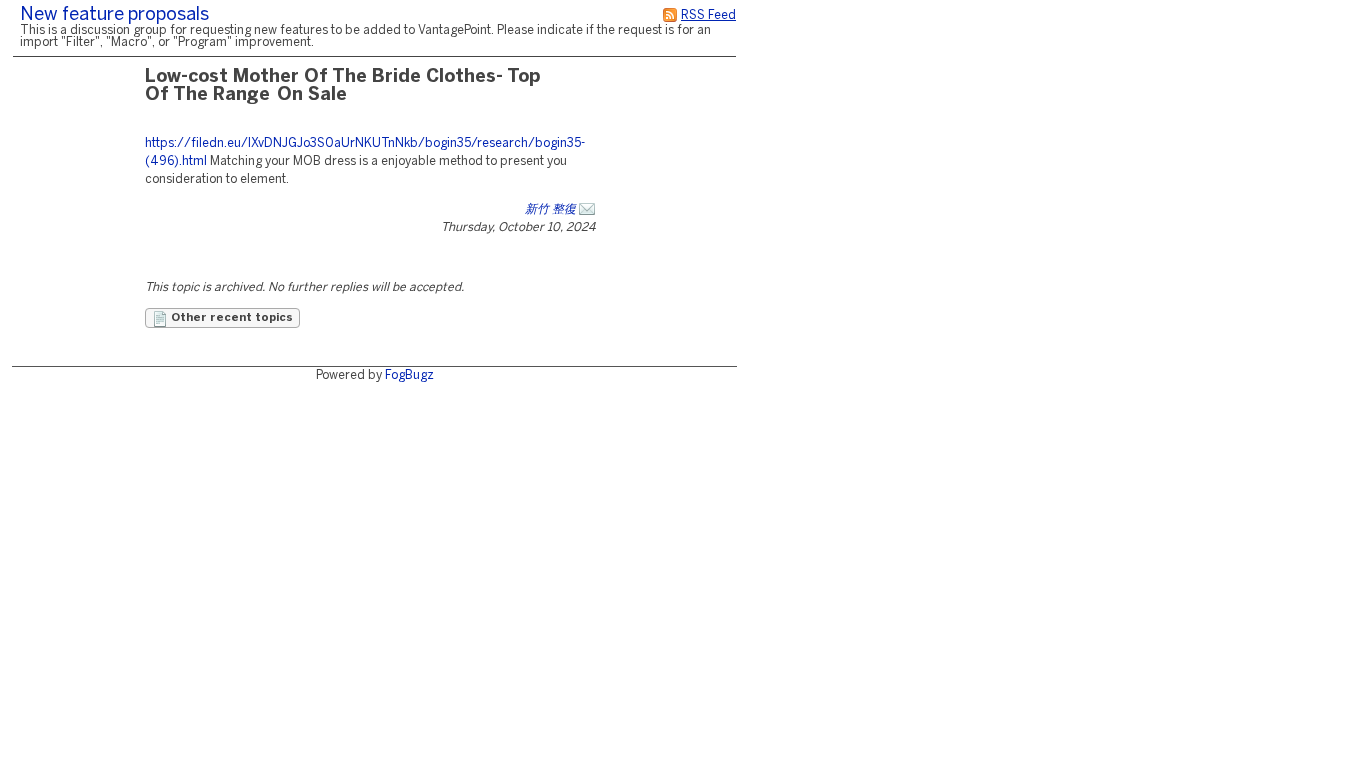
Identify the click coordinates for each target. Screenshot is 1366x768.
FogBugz (409, 375)
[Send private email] (587, 209)
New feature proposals (114, 15)
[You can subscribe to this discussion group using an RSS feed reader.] (670, 15)
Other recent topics (230, 318)
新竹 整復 (550, 209)
